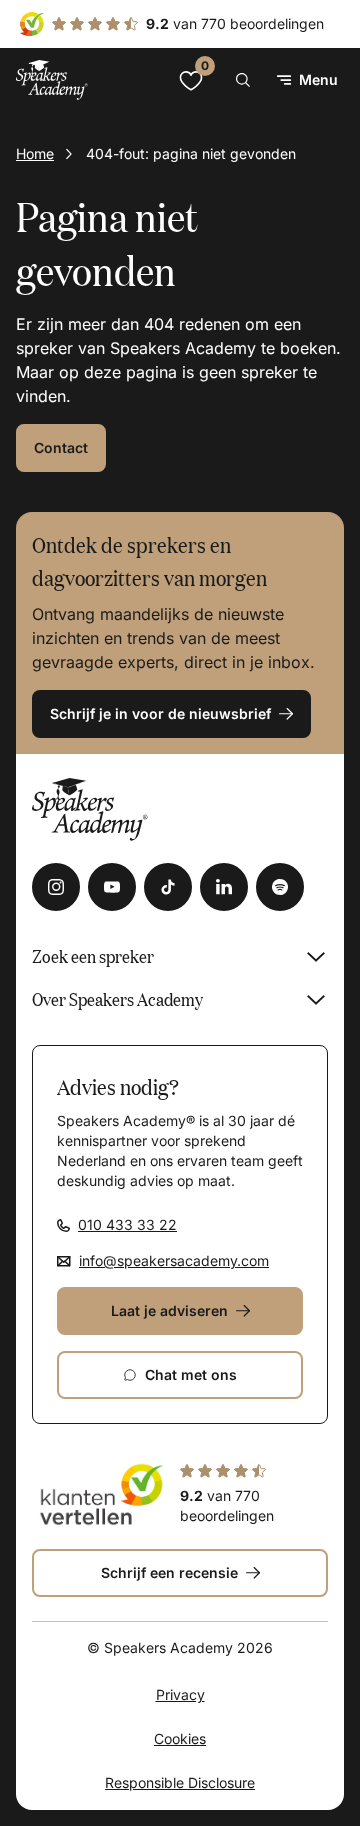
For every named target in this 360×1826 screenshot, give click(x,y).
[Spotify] (280, 887)
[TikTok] (168, 887)
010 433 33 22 (127, 1224)
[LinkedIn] (224, 887)
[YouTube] (112, 887)
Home (35, 153)
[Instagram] (56, 887)
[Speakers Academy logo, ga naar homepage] (52, 79)
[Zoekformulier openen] (243, 80)
